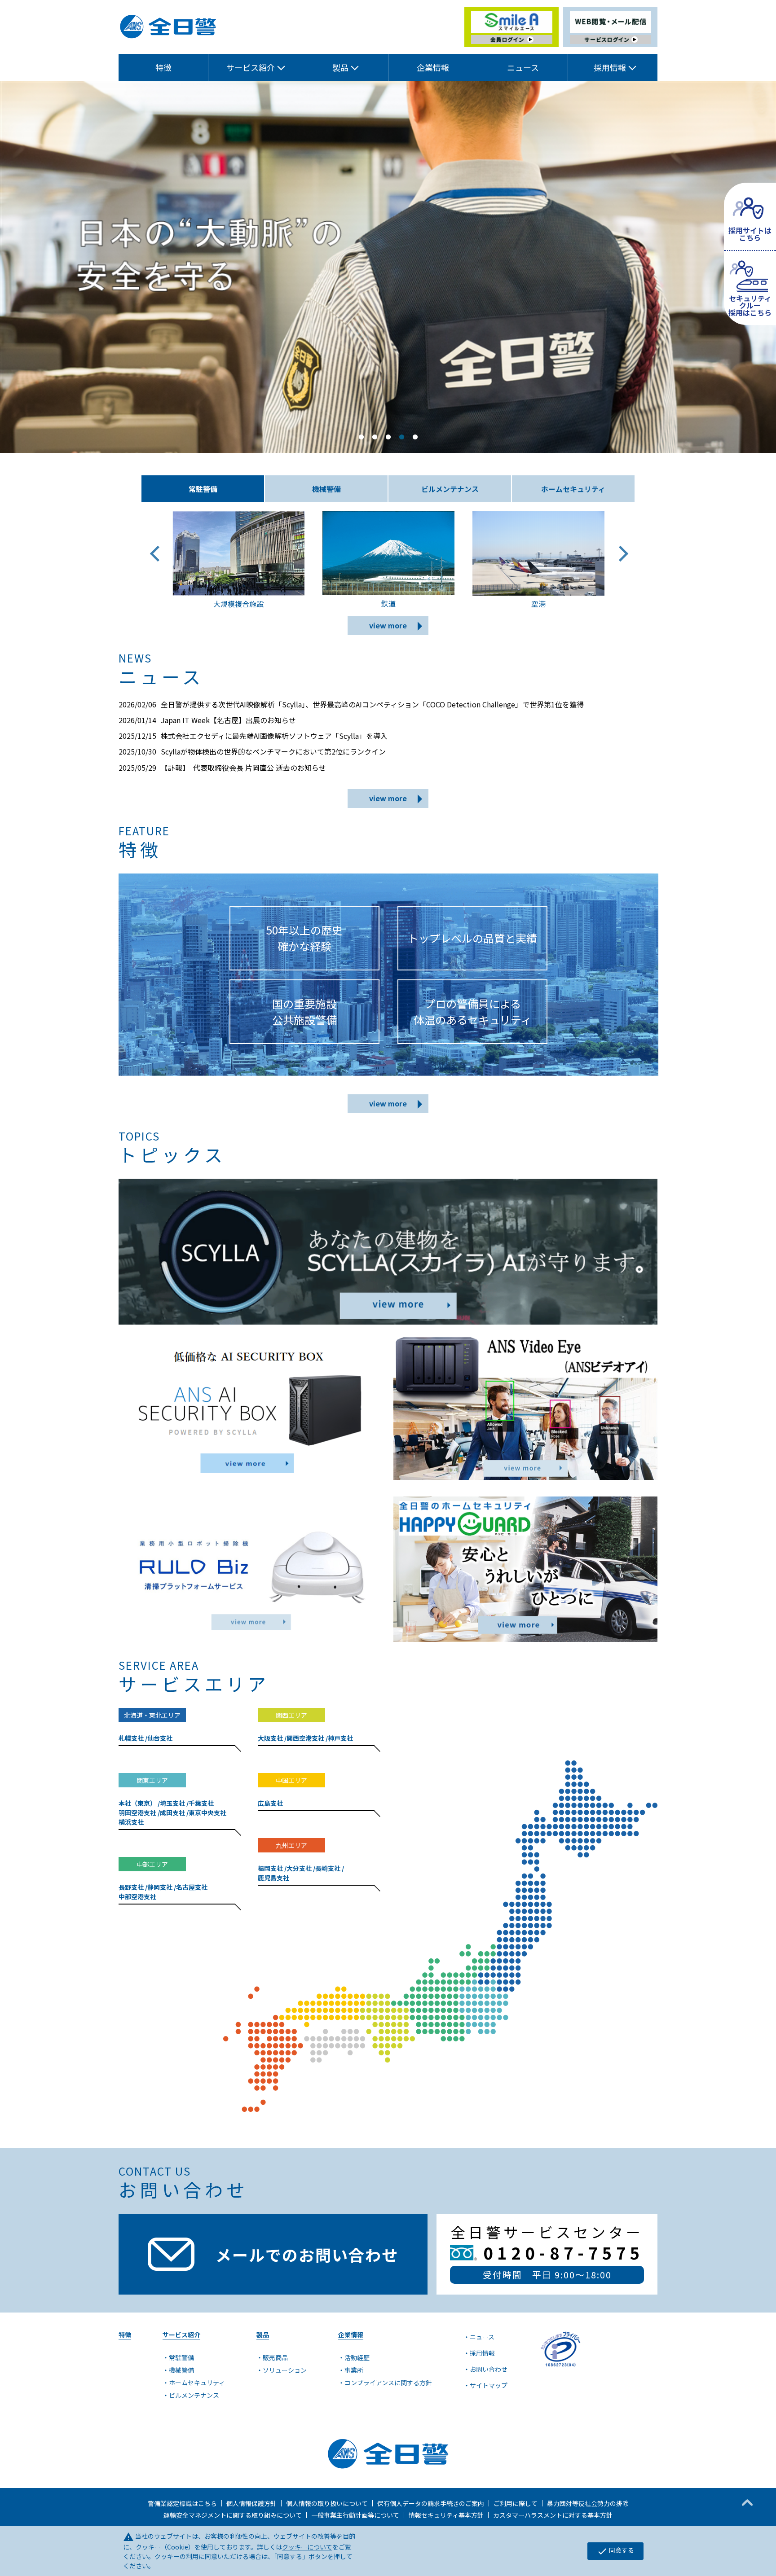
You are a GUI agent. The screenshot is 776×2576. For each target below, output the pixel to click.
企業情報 (433, 67)
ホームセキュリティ (197, 2383)
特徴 (163, 67)
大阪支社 (270, 1738)
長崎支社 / (330, 1868)
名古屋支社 (192, 1887)
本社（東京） (137, 1803)
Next (619, 562)
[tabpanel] (388, 267)
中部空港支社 (137, 1896)
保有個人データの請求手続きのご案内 (431, 2503)
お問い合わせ (489, 2369)
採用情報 (482, 2353)
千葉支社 (201, 1803)
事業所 (354, 2370)
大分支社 (299, 1868)
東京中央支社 (207, 1812)
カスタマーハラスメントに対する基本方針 (553, 2515)
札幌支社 (131, 1738)
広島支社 (270, 1803)
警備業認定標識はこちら (182, 2503)
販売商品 (275, 2357)
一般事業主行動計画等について (355, 2515)
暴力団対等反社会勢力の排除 (588, 2503)
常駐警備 (181, 2357)
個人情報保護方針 (251, 2503)
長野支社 (131, 1887)
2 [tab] (375, 437)
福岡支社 (270, 1868)
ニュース (523, 67)
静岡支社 (160, 1887)
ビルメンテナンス (194, 2395)
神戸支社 (340, 1738)
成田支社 (172, 1812)
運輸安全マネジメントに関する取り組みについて (233, 2515)
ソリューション (285, 2370)
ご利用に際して (516, 2503)
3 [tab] (388, 437)
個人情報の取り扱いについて (327, 2503)
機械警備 (181, 2370)
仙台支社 (160, 1738)
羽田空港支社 (137, 1812)
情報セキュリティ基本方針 (446, 2515)
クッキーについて (307, 2547)
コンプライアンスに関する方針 (388, 2383)
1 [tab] (361, 437)
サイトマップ (489, 2385)
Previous (157, 562)
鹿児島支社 (273, 1878)
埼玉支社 (172, 1803)
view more (388, 625)
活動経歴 (357, 2357)
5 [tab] (415, 437)
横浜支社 (131, 1822)
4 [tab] (401, 437)
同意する (615, 2551)
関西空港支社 (305, 1738)
